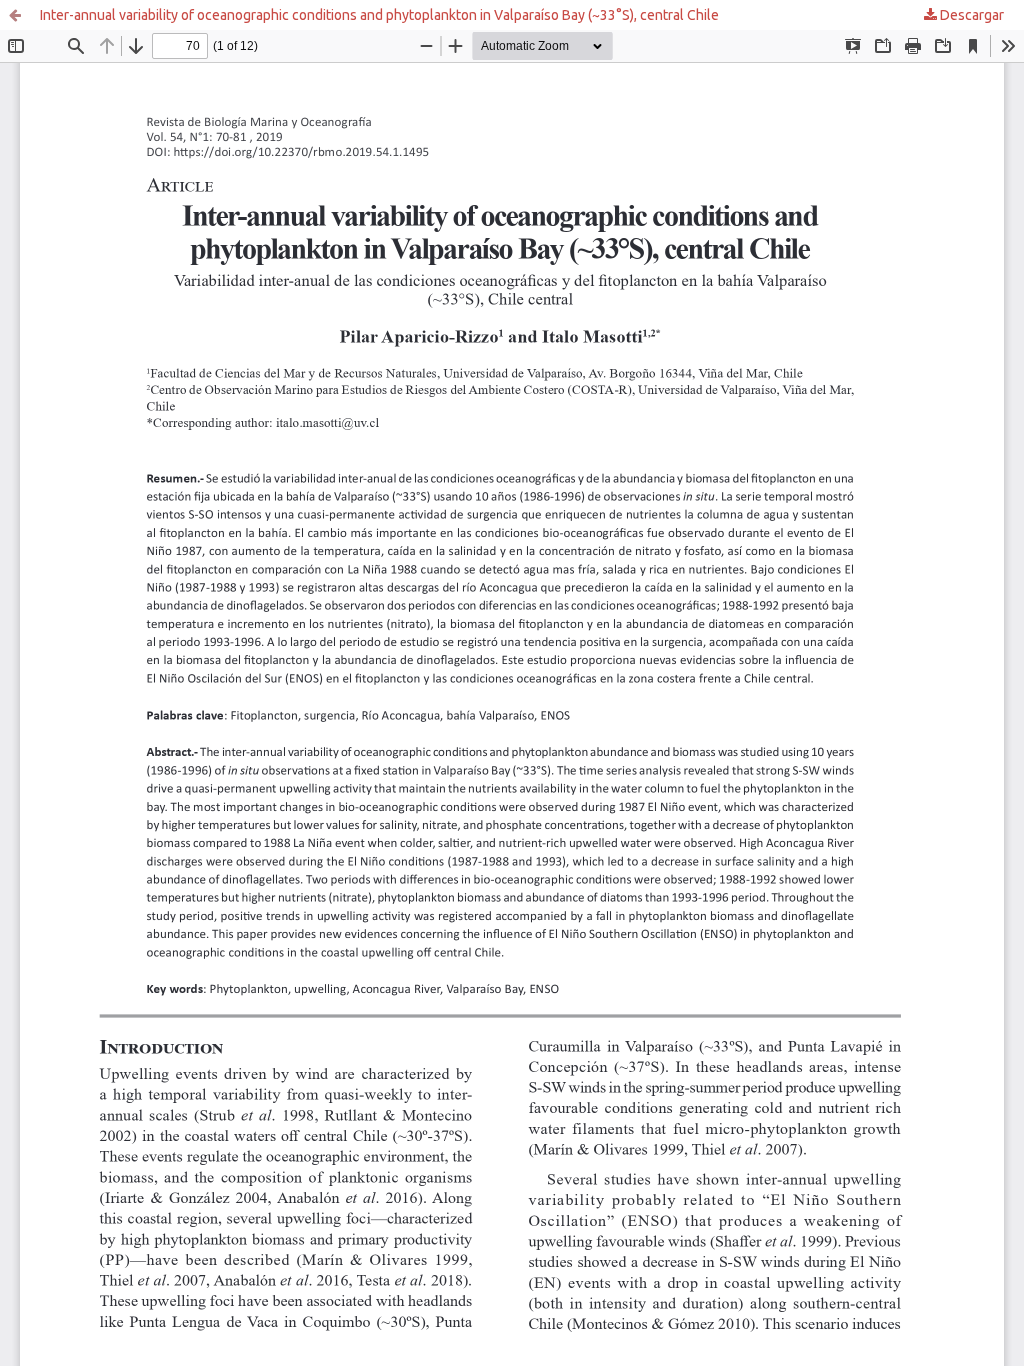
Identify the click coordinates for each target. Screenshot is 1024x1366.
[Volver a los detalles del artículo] (15, 15)
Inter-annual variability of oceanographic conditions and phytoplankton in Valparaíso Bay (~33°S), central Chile (379, 15)
